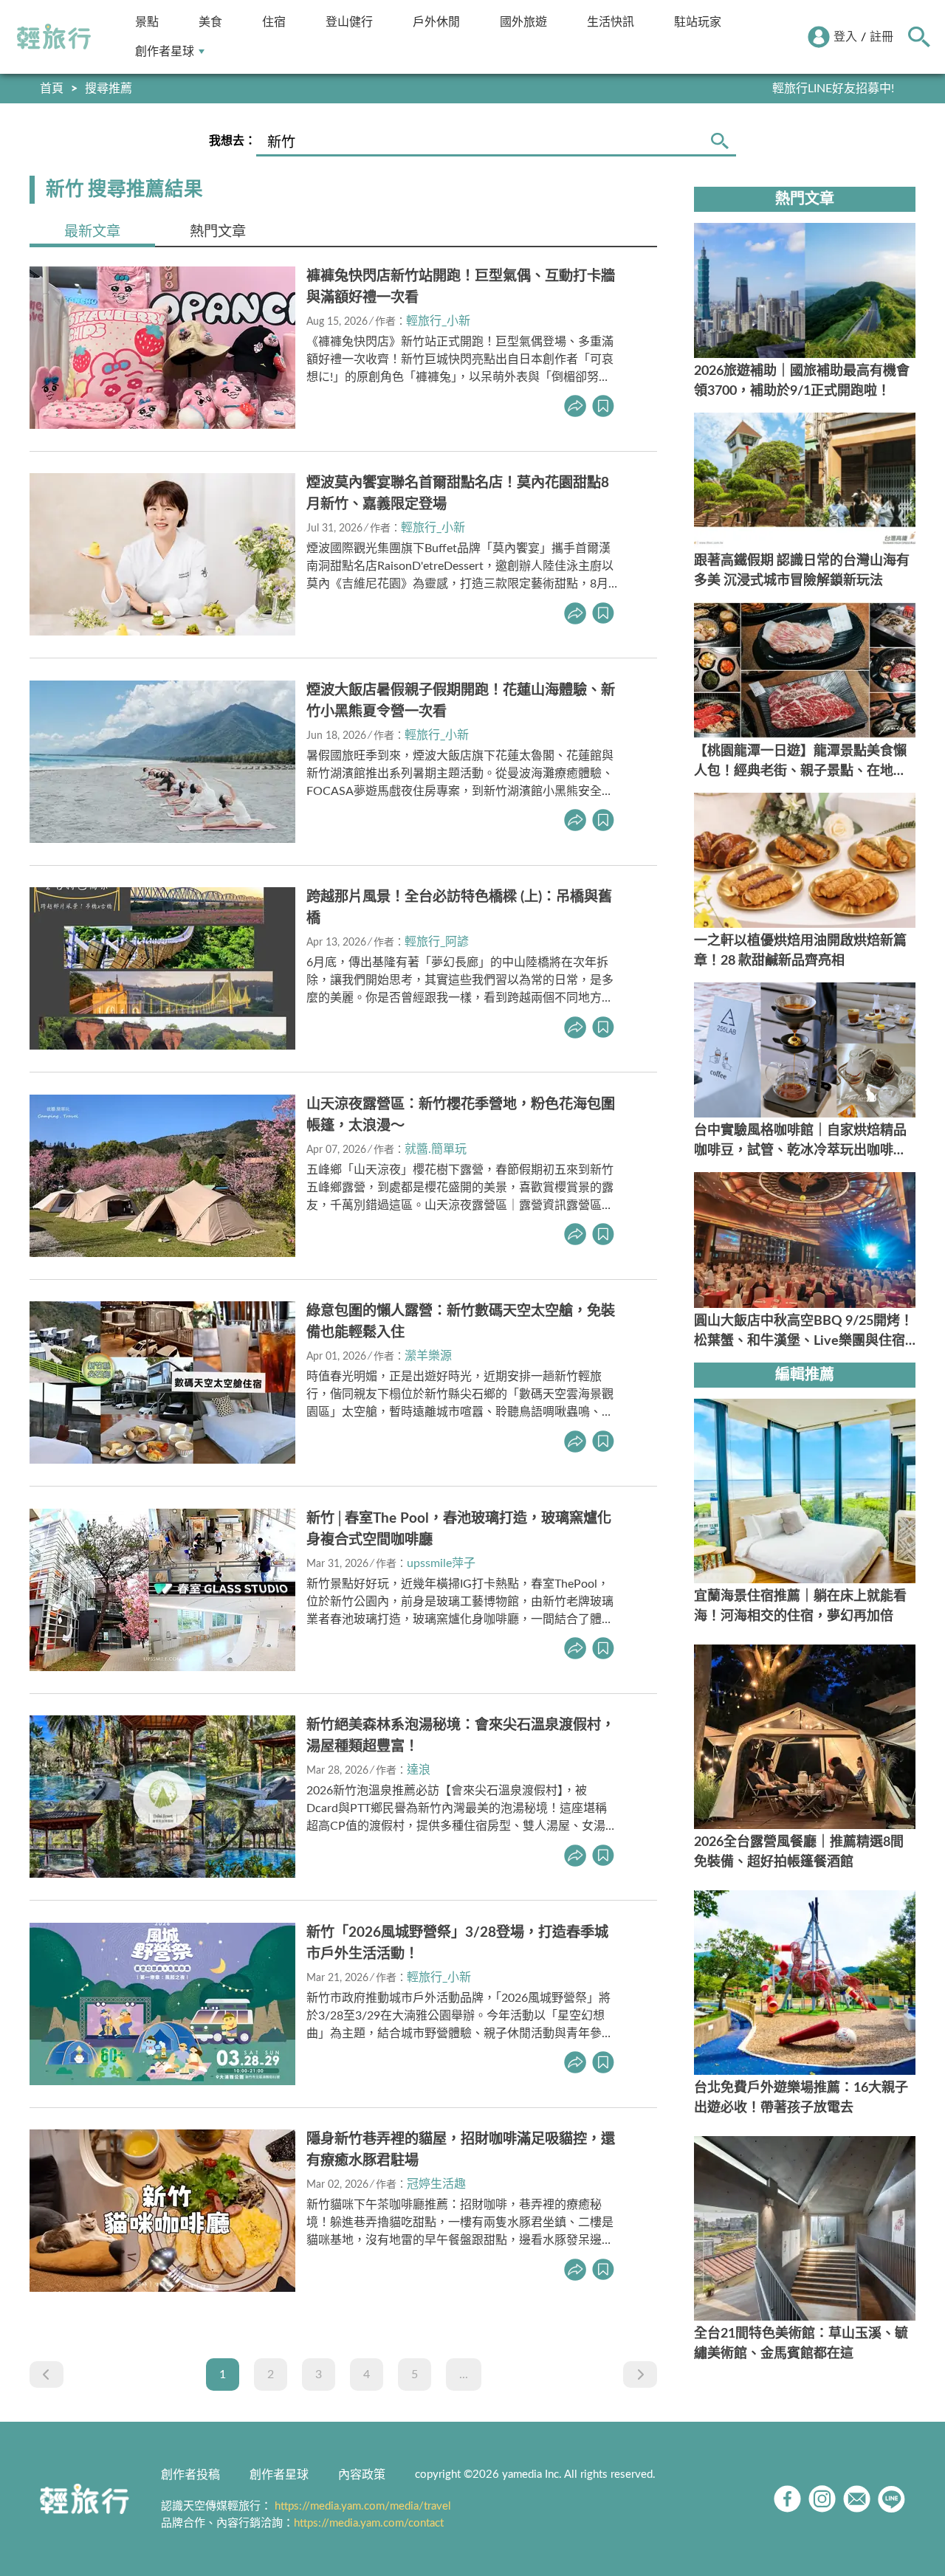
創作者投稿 (190, 2475)
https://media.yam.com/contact (369, 2523)
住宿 (274, 22)
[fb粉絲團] (787, 2499)
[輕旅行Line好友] (891, 2499)
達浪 (419, 1770)
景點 (147, 22)
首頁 (52, 89)
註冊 (882, 37)
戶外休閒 (436, 22)
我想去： (233, 141)
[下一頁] (640, 2374)
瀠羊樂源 (428, 1356)
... (464, 2374)
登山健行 (349, 22)
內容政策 (362, 2475)
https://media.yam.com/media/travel (363, 2506)
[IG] (822, 2499)
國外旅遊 (523, 22)
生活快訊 (611, 22)
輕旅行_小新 (438, 321)
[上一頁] (47, 2374)
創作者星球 (165, 51)
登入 (845, 37)
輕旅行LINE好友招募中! (833, 89)
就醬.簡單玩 (436, 1149)
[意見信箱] (857, 2499)
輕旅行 (54, 37)
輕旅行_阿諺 (437, 942)
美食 (210, 22)
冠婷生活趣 (436, 2184)
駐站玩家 (698, 22)
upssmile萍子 (441, 1563)
